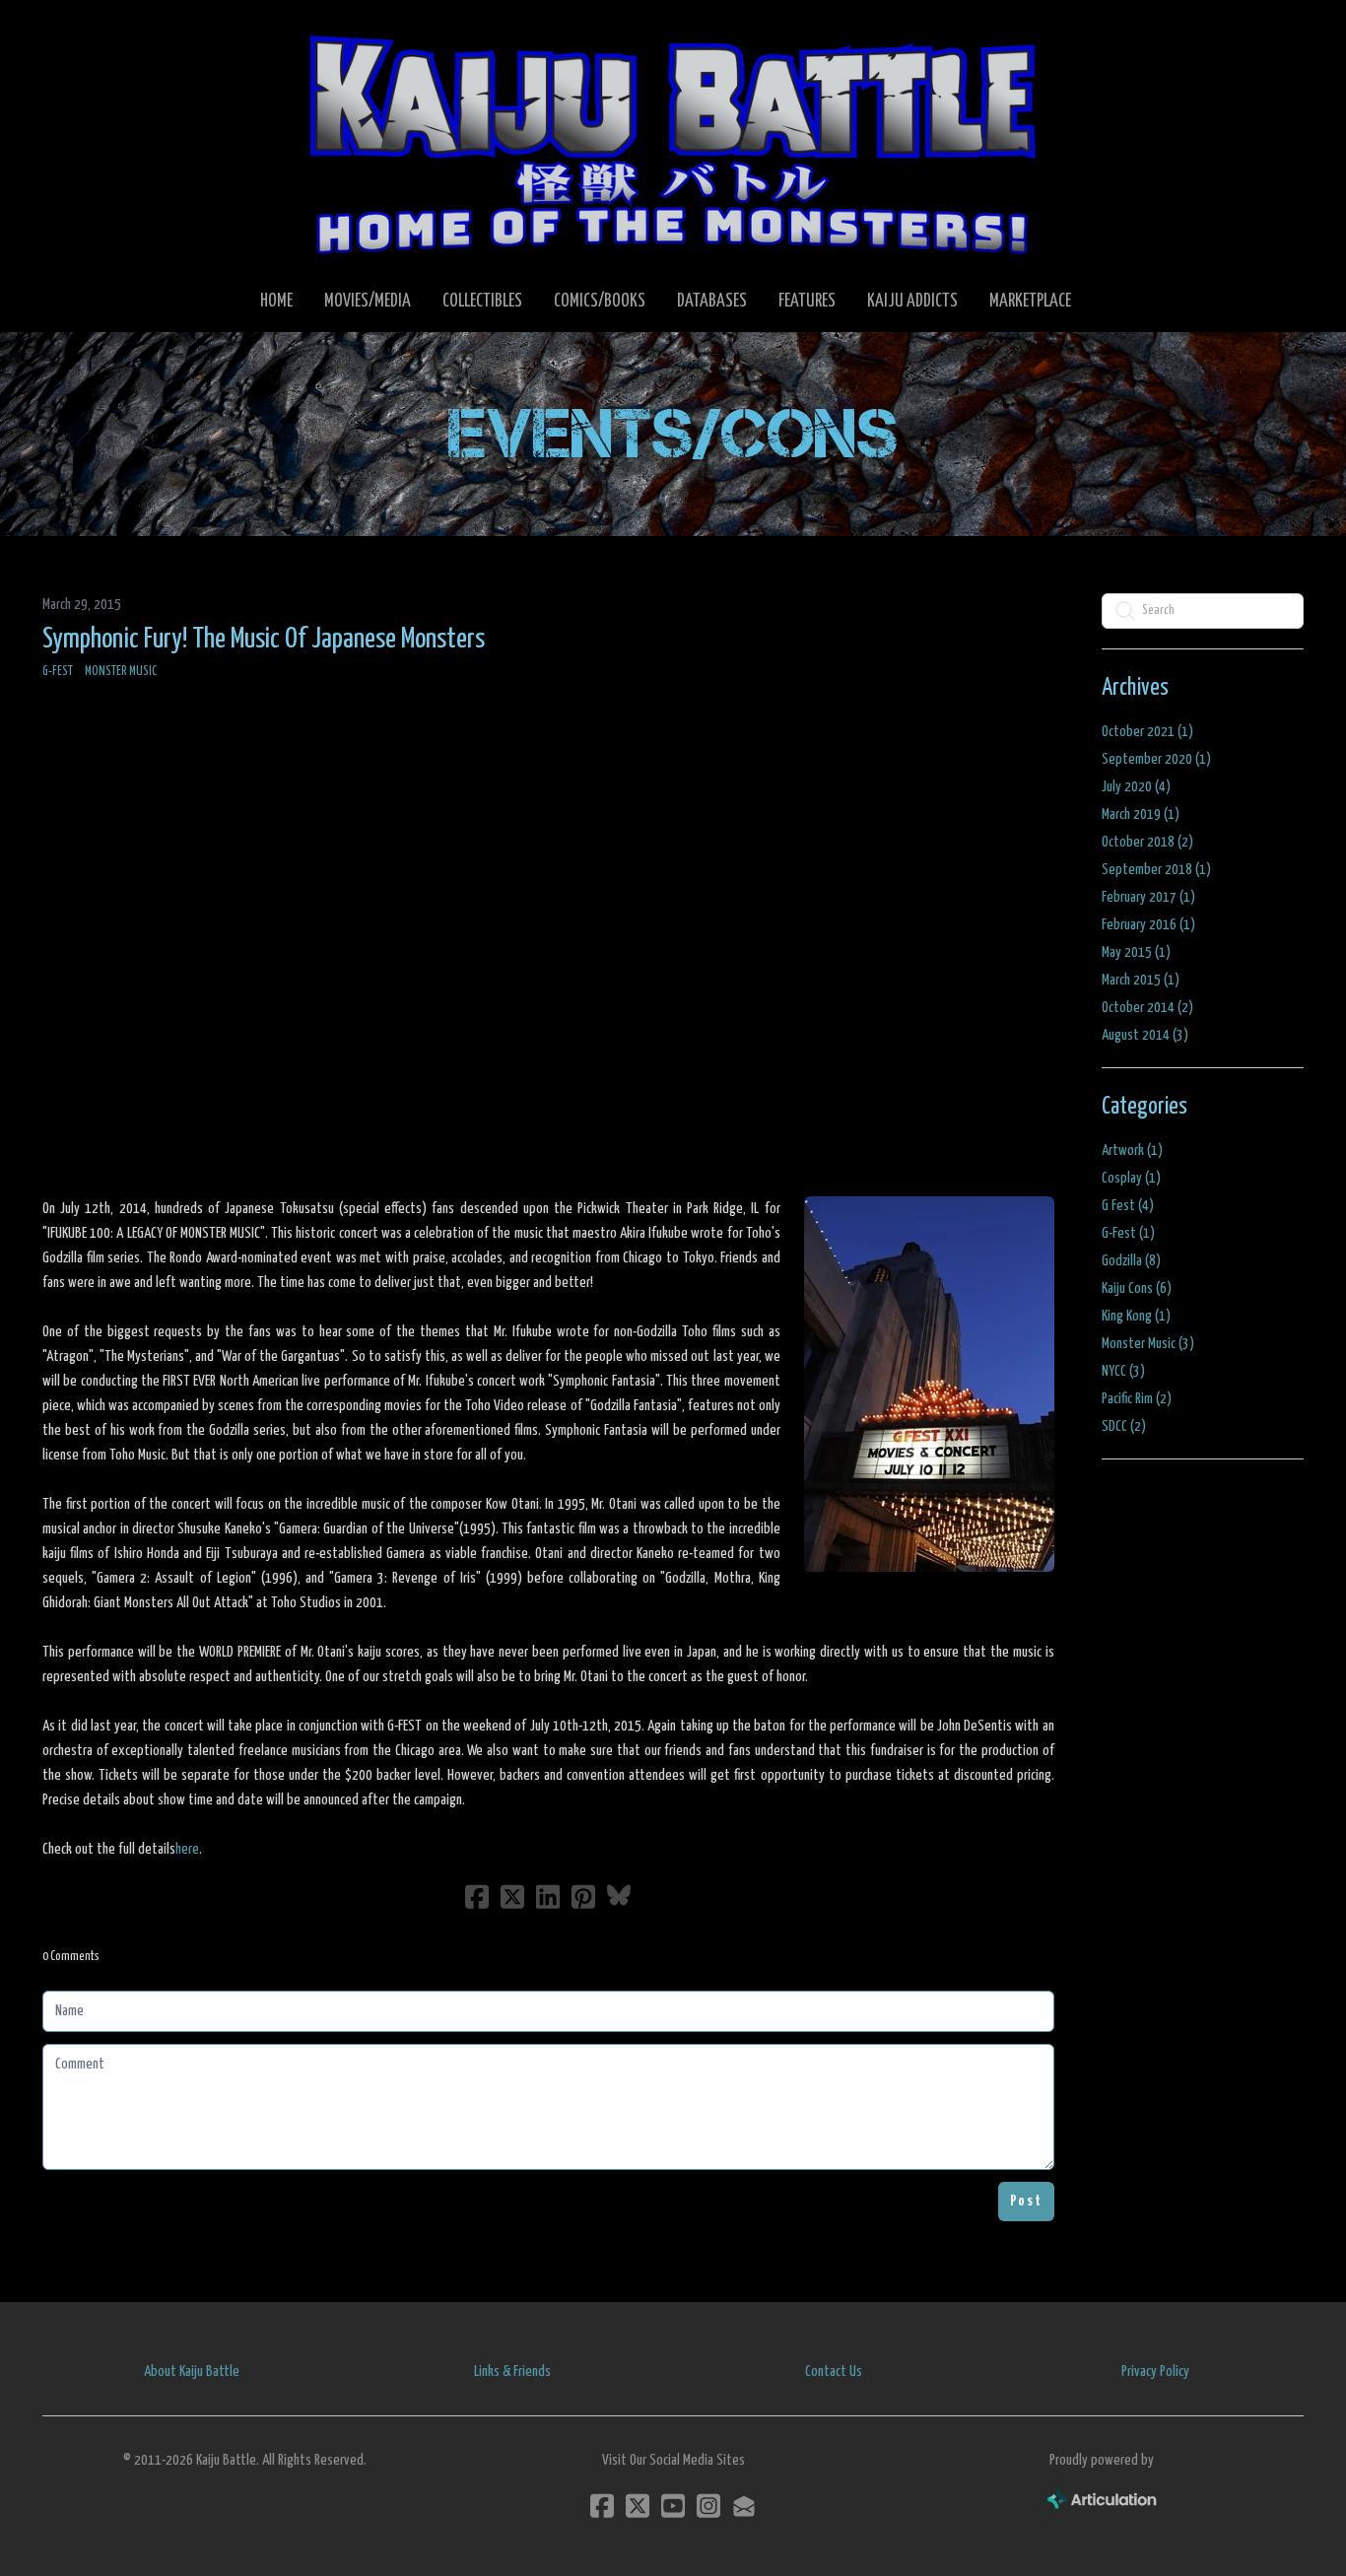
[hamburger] (82, 32)
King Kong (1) (1136, 1316)
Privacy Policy (1155, 2372)
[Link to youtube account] (673, 2506)
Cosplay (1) (1131, 1178)
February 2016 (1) (1148, 925)
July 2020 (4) (1136, 787)
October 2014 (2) (1147, 1008)
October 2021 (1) (1147, 732)
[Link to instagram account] (708, 2506)
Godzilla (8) (1131, 1261)
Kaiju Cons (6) (1137, 1288)
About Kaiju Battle (192, 2372)
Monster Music (121, 672)
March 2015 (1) (1141, 980)
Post (1026, 2201)
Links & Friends (512, 2372)
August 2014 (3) (1145, 1035)
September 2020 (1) (1156, 759)
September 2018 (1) (1156, 870)
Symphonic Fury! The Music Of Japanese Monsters (266, 640)
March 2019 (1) (1141, 814)
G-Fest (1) (1128, 1233)
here (187, 1849)
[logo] (673, 144)
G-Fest (58, 672)
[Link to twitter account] (638, 2506)
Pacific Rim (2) (1137, 1399)
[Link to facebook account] (602, 2506)
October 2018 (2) (1147, 842)
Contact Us (834, 2372)
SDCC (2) (1124, 1426)
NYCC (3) (1123, 1371)
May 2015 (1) (1136, 952)
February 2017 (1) (1148, 897)
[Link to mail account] (744, 2506)
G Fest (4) (1128, 1206)
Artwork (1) (1132, 1151)
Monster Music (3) (1148, 1344)
